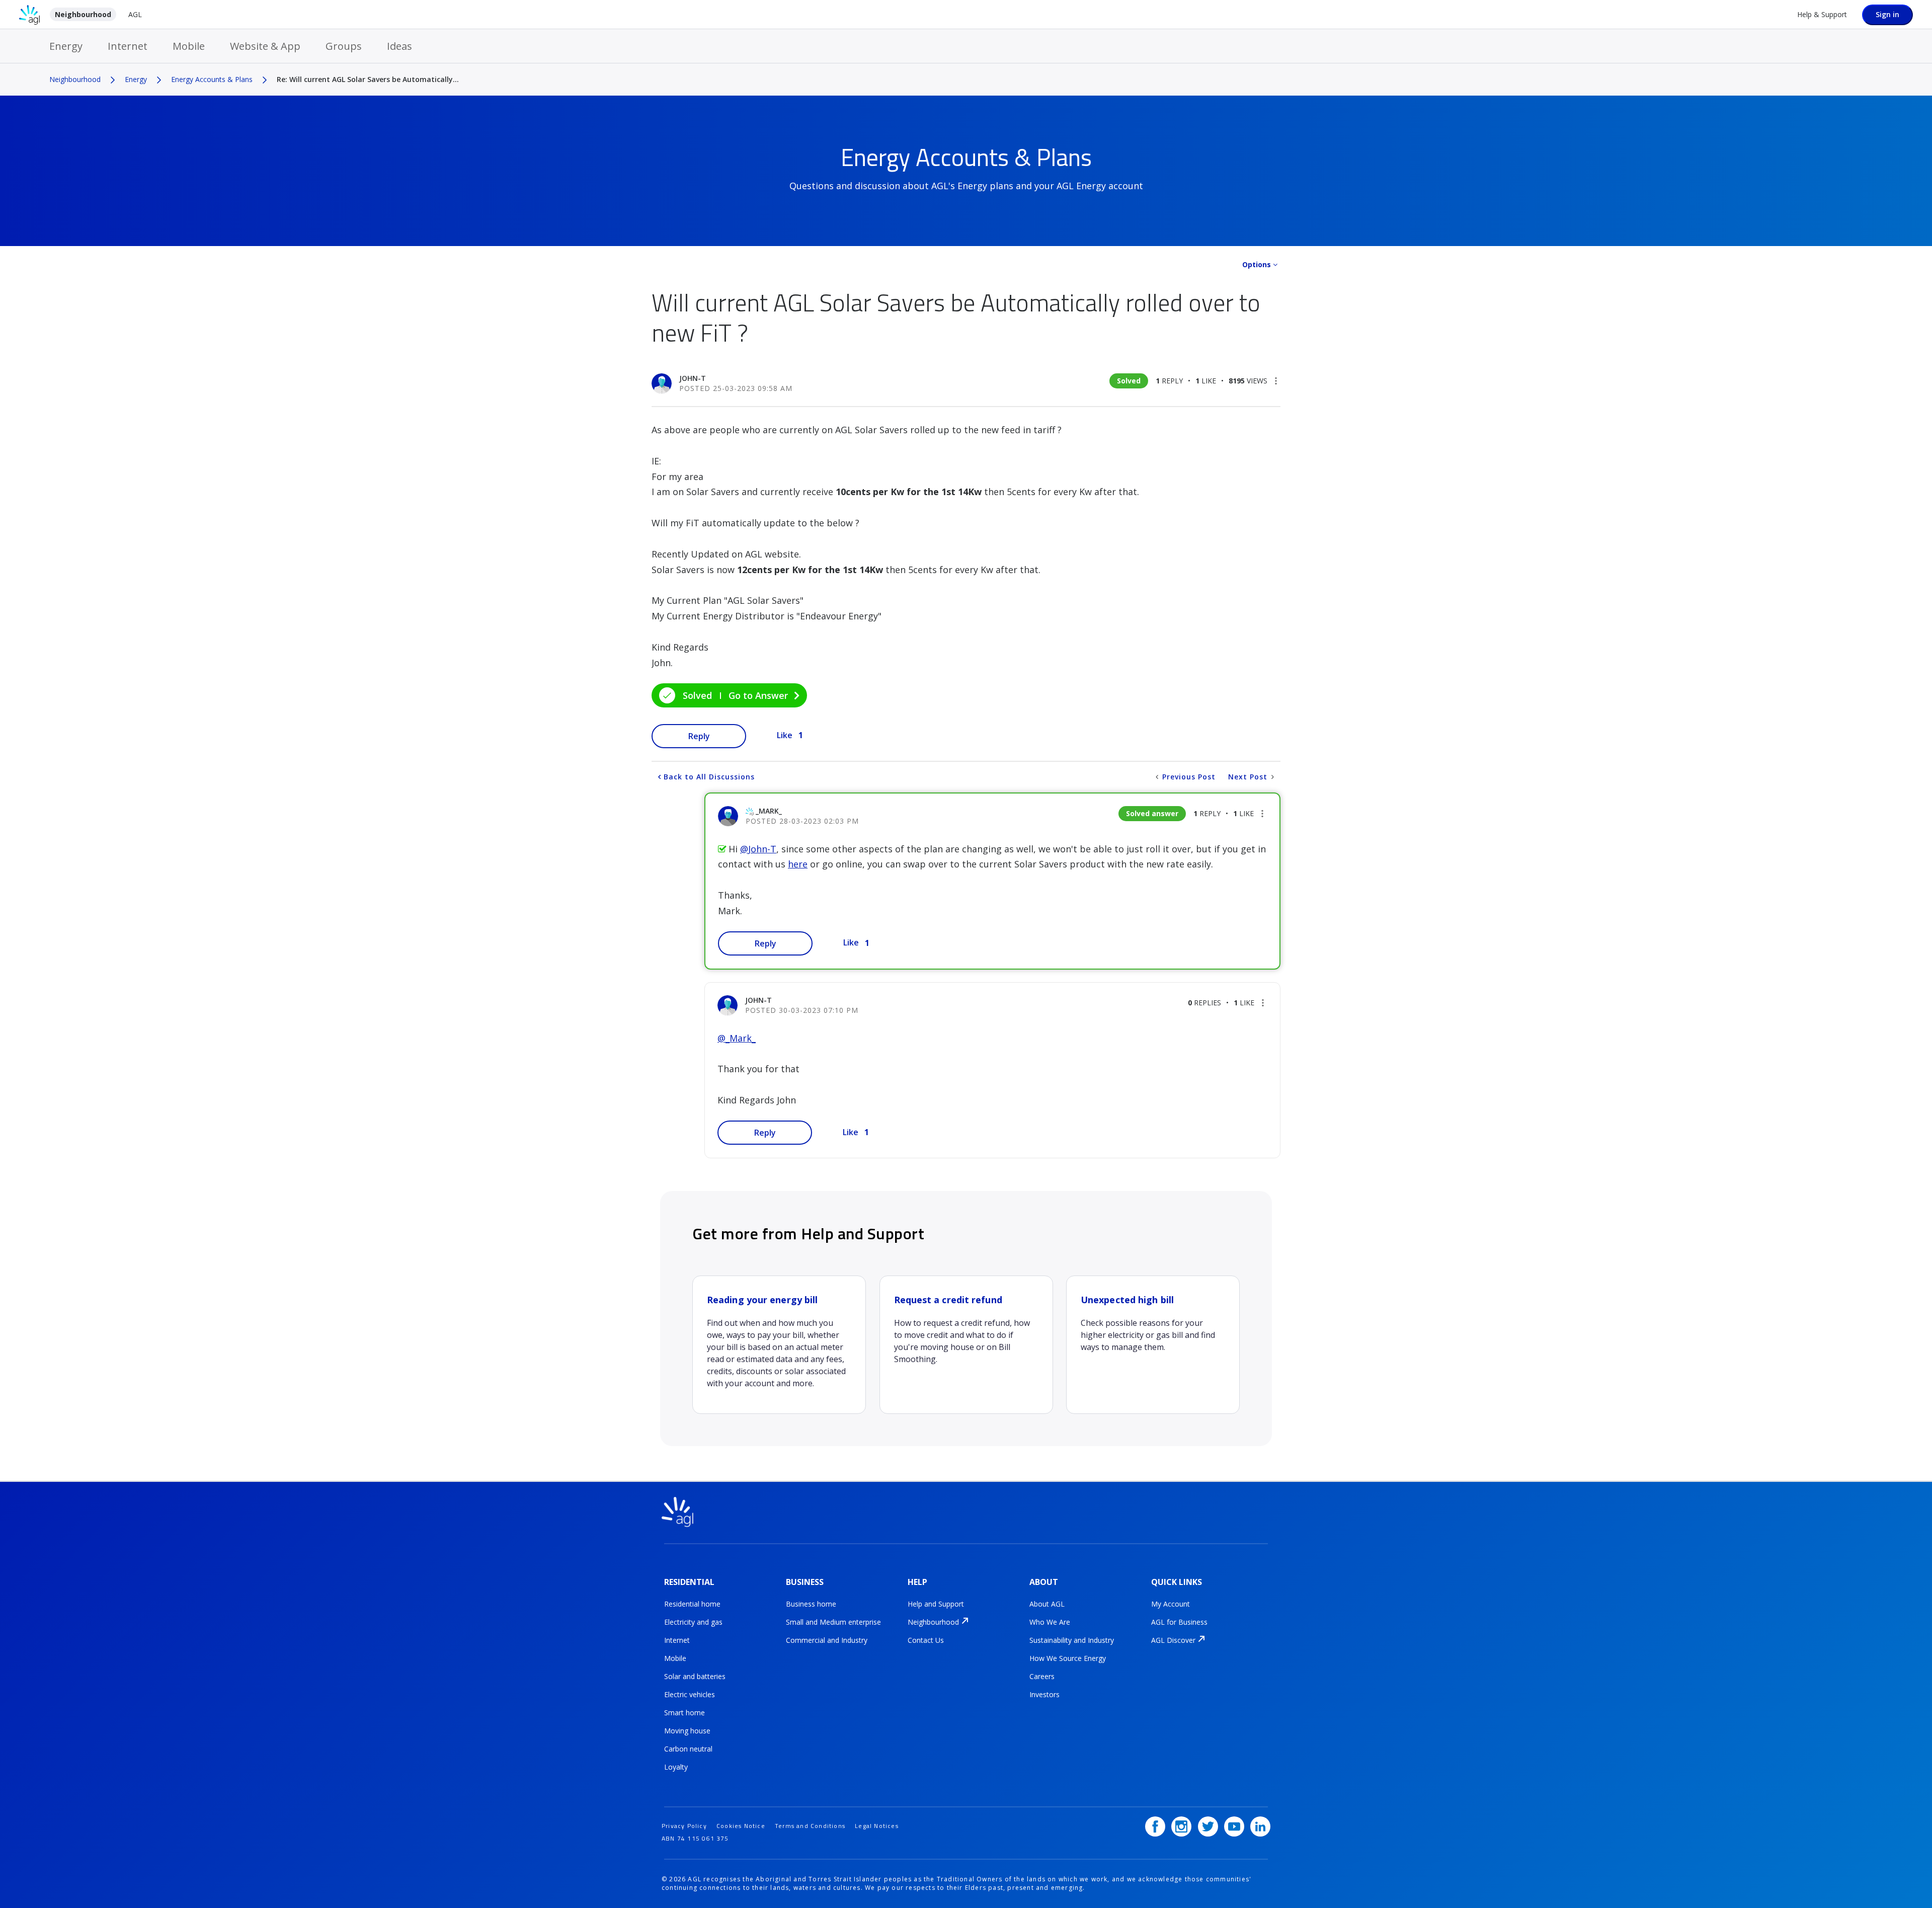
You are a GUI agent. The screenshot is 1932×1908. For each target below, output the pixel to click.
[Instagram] (1181, 1826)
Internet (128, 46)
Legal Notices (877, 1826)
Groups (344, 46)
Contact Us (926, 1640)
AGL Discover (1173, 1640)
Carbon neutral (688, 1749)
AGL (135, 14)
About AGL (1047, 1604)
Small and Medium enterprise (833, 1622)
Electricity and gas (693, 1622)
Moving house (687, 1731)
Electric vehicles (690, 1694)
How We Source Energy (1068, 1658)
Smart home (685, 1713)
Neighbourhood (83, 14)
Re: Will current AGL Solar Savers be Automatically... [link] (368, 79)
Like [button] (785, 735)
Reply (699, 736)
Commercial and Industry (827, 1640)
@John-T (758, 849)
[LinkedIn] (1260, 1826)
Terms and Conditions (810, 1826)
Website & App (265, 46)
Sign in (1887, 14)
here (798, 864)
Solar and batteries (695, 1676)
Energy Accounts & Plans (212, 79)
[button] (1276, 381)
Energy (66, 46)
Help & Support (1822, 14)
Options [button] (1257, 264)
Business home (811, 1604)
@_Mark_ (737, 1038)
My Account (1171, 1604)
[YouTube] (1234, 1826)
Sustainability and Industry (1072, 1640)
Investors (1044, 1694)
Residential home (692, 1604)
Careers (1042, 1676)
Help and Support (936, 1604)
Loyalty (676, 1767)
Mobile (189, 46)
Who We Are (1050, 1622)
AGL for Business (1179, 1622)
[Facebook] (1155, 1826)
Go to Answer (758, 695)
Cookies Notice (741, 1826)
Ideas (399, 46)
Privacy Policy (684, 1826)
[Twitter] (1208, 1826)
